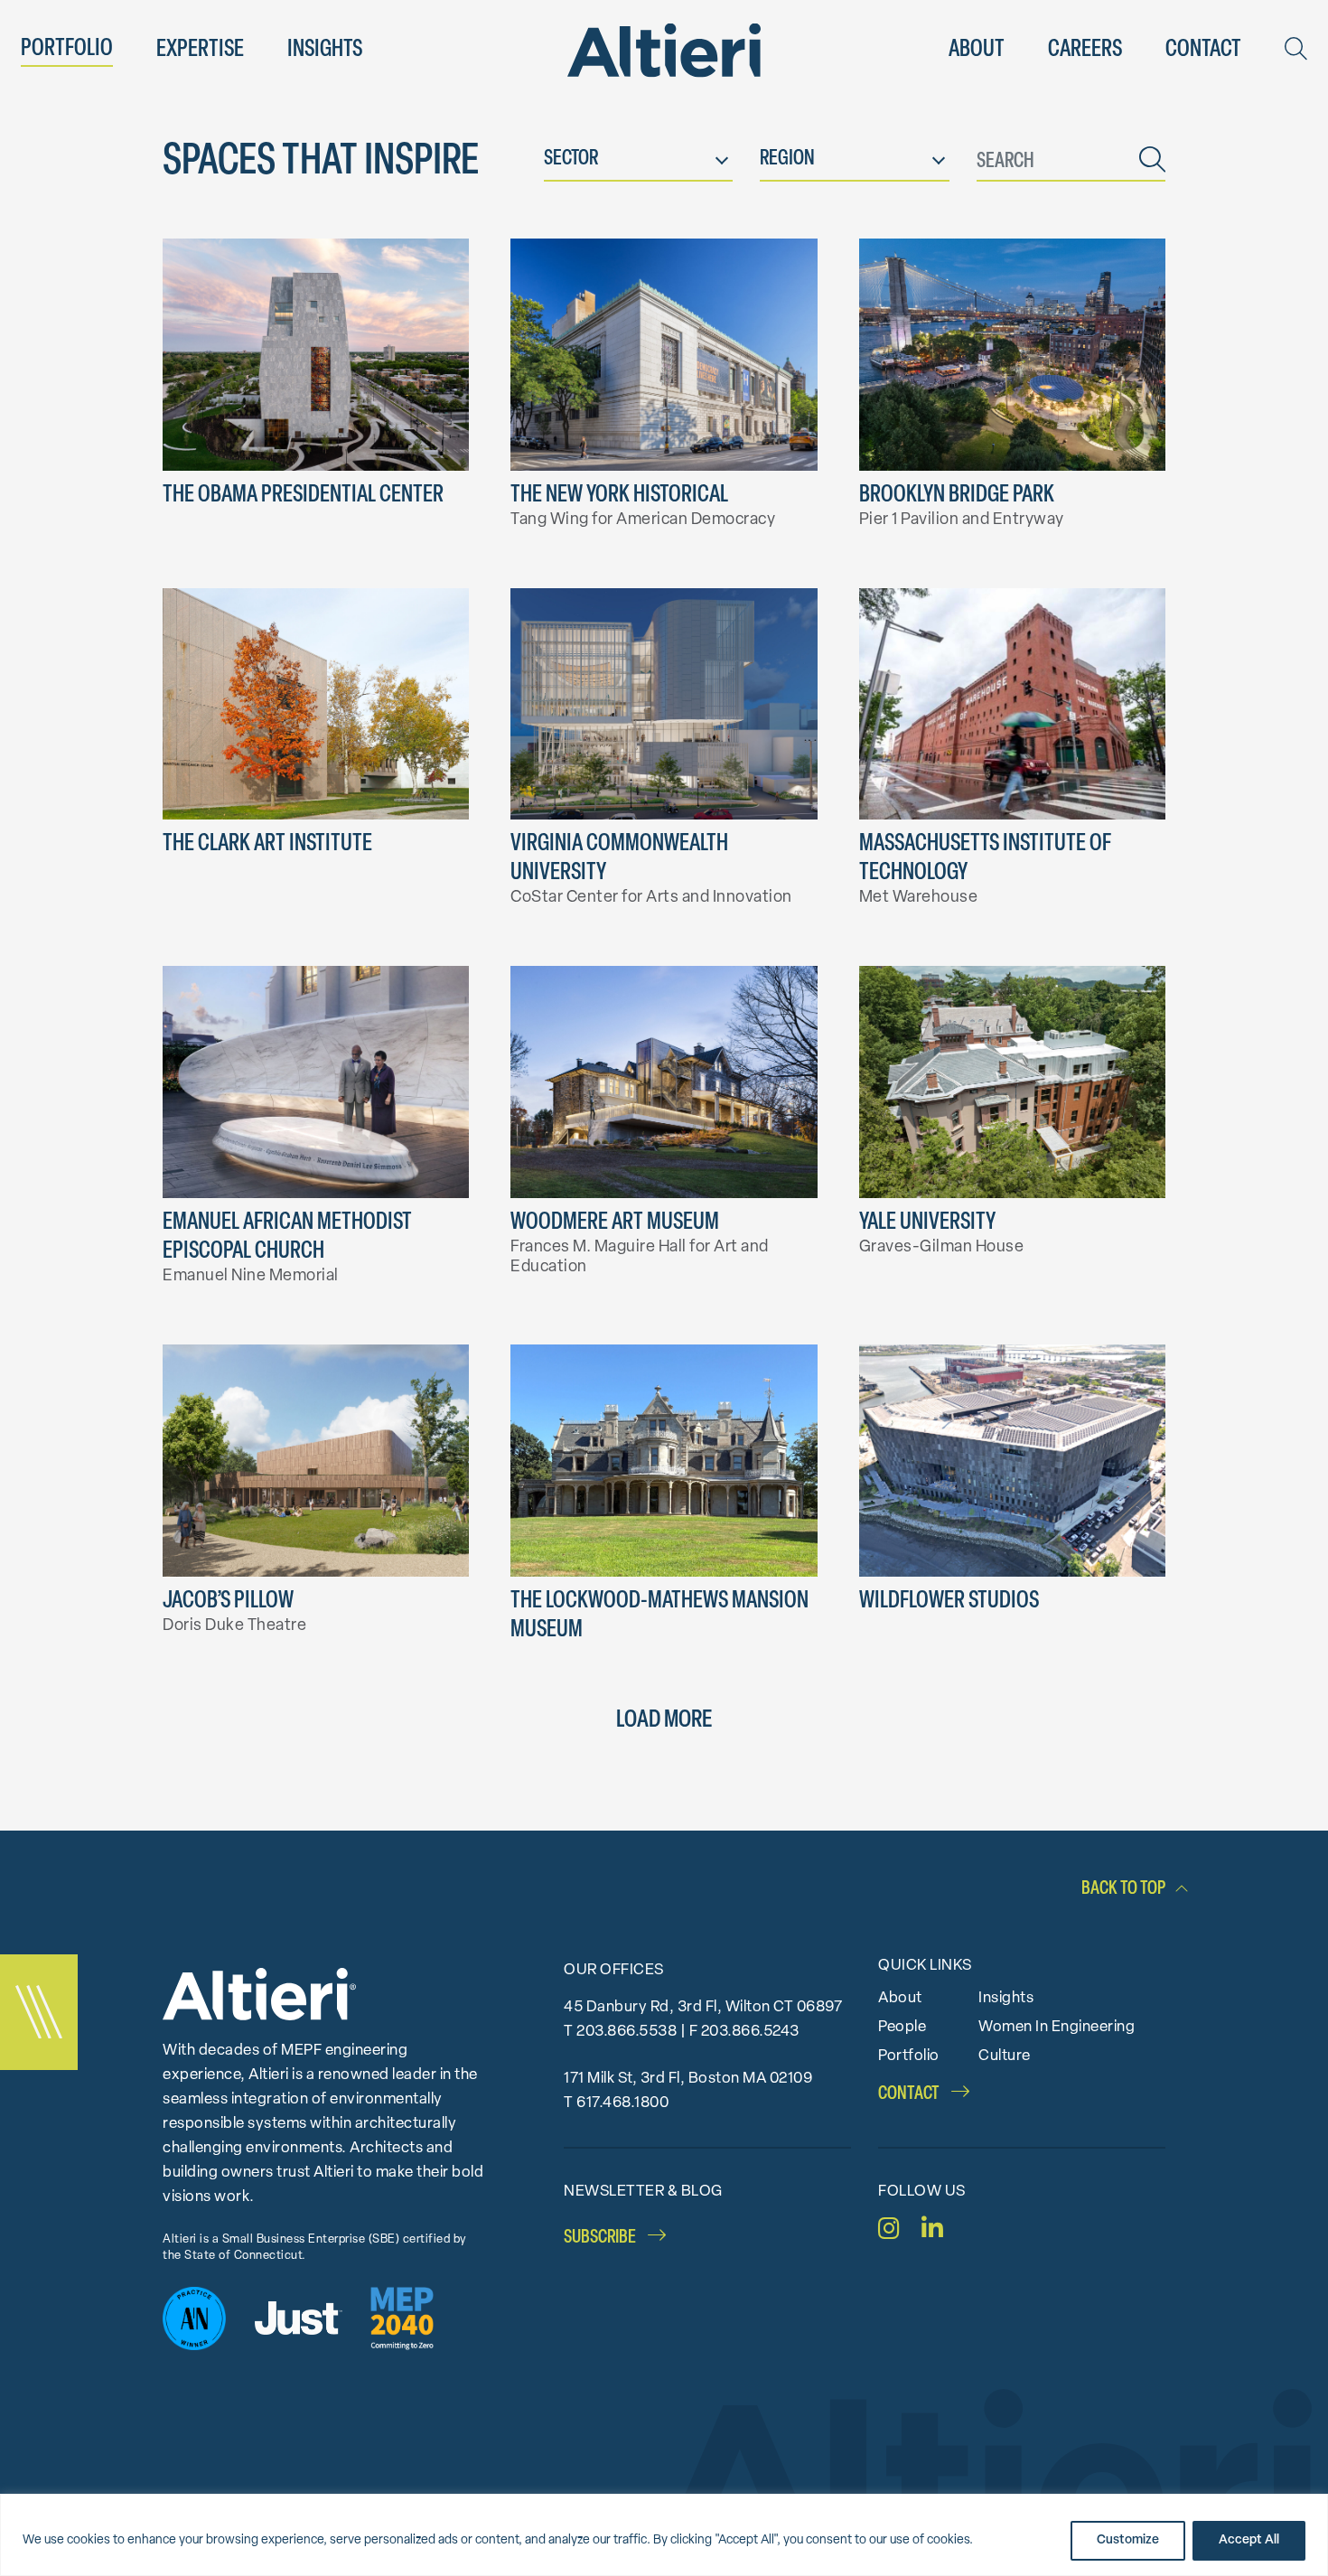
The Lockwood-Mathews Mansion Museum (659, 1616)
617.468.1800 (622, 2103)
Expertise (200, 50)
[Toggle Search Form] (1296, 49)
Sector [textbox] (571, 159)
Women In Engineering (1057, 2027)
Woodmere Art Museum (615, 1223)
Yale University (927, 1223)
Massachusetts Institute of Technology (985, 859)
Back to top (1123, 1889)
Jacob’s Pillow (228, 1602)
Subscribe (601, 2238)
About (977, 50)
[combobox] (638, 163)
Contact (1203, 50)
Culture (1005, 2056)
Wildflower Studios (949, 1602)
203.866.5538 (627, 2032)
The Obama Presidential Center (303, 496)
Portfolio (67, 49)
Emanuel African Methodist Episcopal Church (287, 1237)
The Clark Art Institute (267, 844)
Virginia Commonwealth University (619, 859)
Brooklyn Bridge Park (957, 496)
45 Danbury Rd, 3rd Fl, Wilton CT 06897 (703, 2007)
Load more (664, 1721)
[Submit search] (1152, 163)
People (902, 2027)
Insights (325, 50)
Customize (1128, 2540)
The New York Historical (619, 496)
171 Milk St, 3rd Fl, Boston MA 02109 (688, 2079)
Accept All (1249, 2540)
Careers (1085, 50)
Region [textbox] (787, 159)
